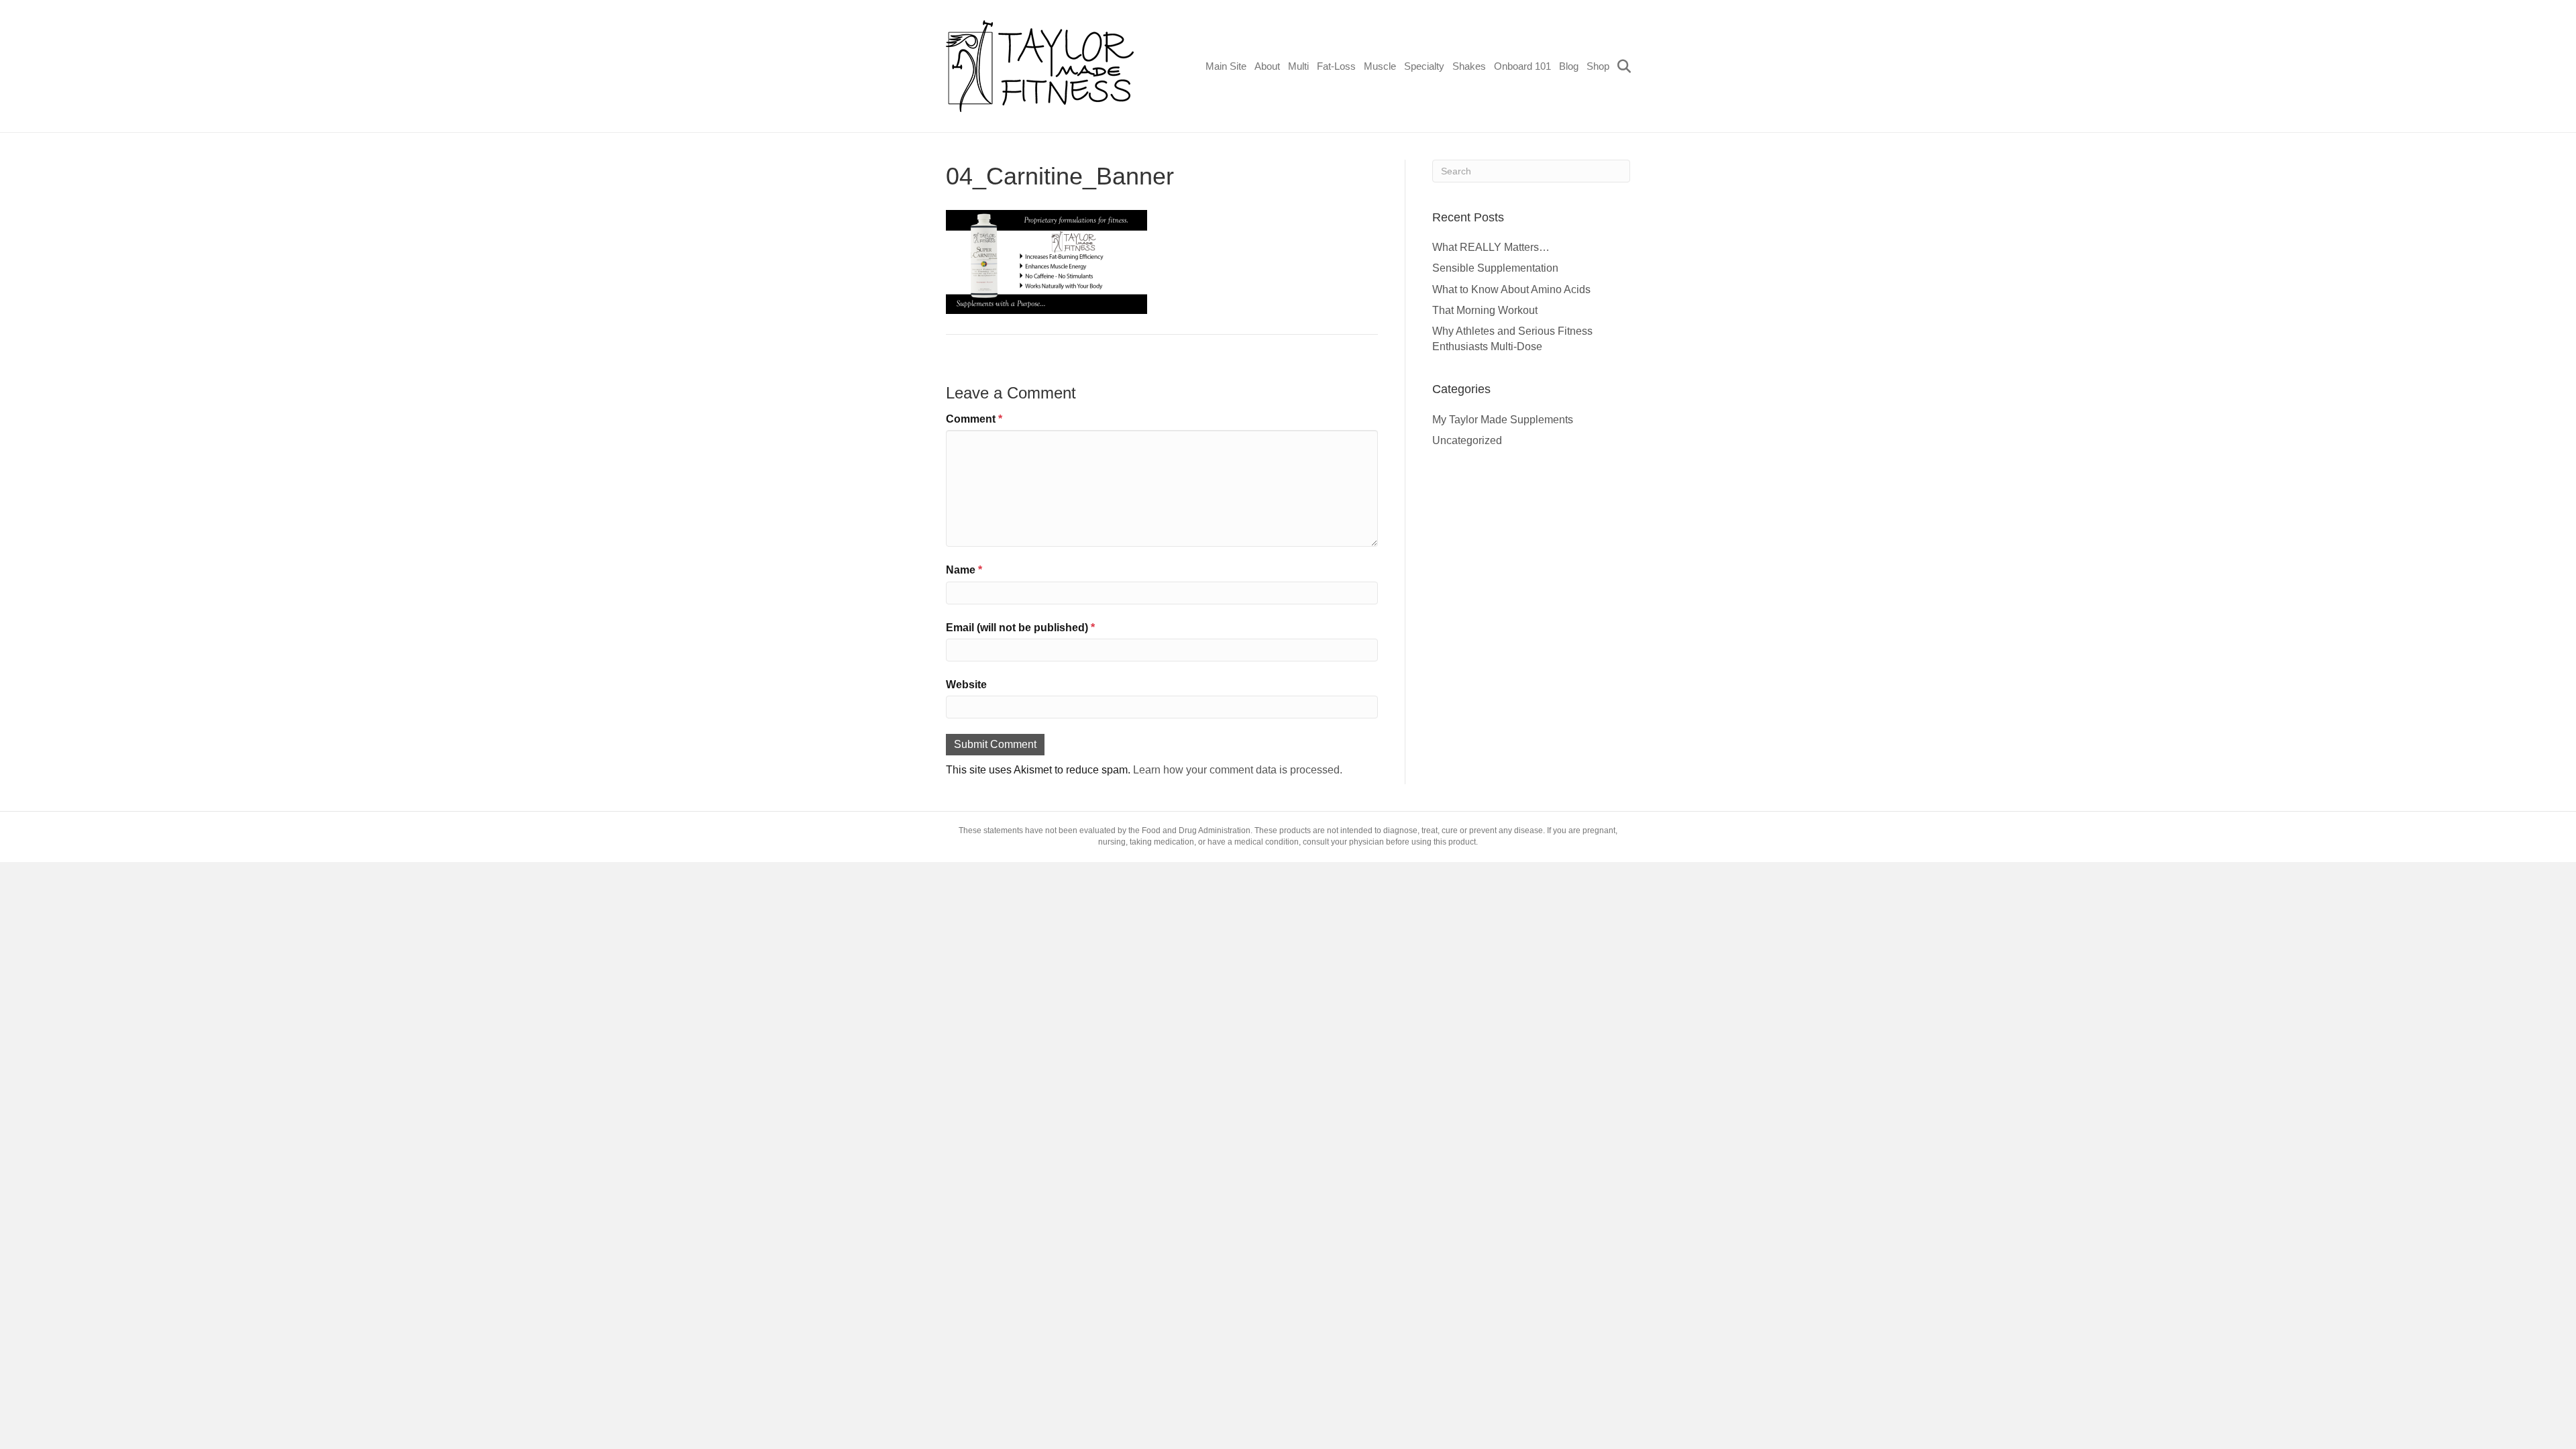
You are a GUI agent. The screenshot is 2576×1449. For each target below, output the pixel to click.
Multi (1298, 66)
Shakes (1469, 66)
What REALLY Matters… (1491, 247)
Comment (974, 419)
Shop (1598, 66)
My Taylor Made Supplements (1503, 420)
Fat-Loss (1336, 66)
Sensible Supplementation (1495, 268)
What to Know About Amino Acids (1511, 289)
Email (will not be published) (1020, 628)
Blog (1569, 66)
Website (966, 685)
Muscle (1380, 66)
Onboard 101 (1522, 66)
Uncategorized (1467, 440)
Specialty (1424, 66)
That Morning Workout (1485, 310)
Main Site (1226, 66)
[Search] (1622, 66)
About (1267, 66)
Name (964, 570)
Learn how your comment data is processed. (1238, 770)
